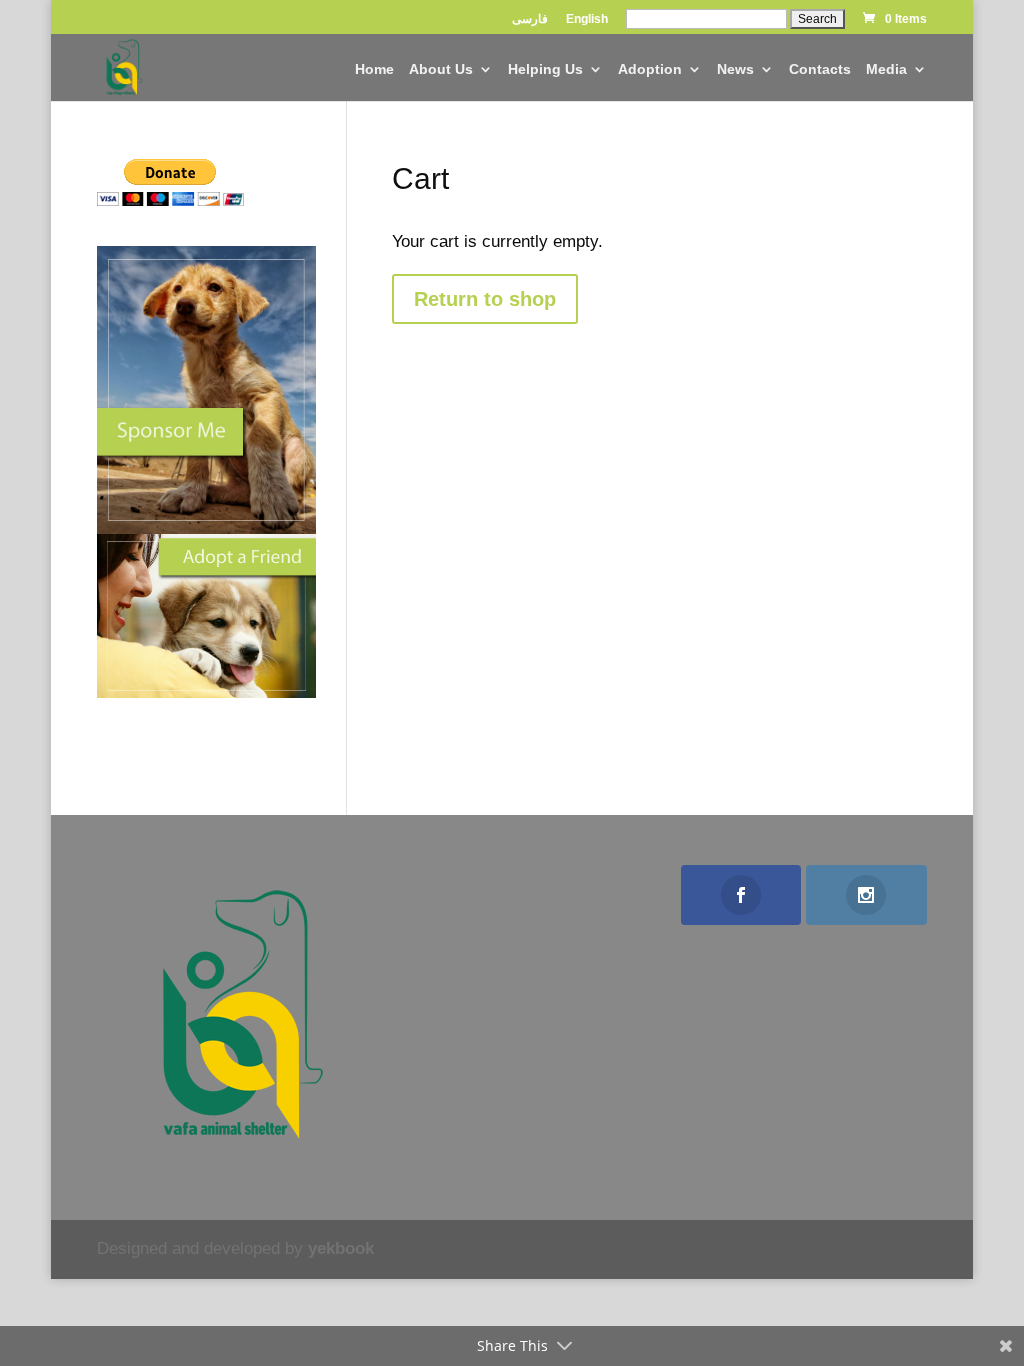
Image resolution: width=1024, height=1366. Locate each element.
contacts (820, 69)
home (374, 69)
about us (441, 69)
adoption (650, 69)
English (587, 19)
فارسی (530, 19)
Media (886, 69)
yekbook (341, 1248)
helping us (545, 69)
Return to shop (485, 299)
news (735, 69)
